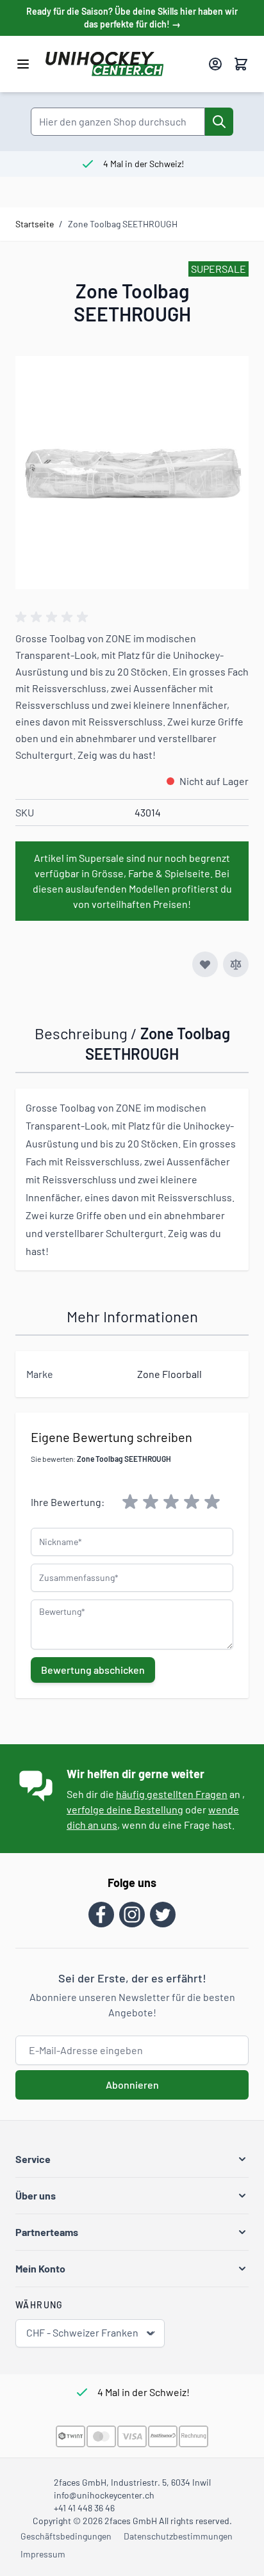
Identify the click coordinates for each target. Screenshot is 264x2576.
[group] (54, 617)
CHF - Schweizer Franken (82, 2332)
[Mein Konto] (215, 64)
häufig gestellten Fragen (172, 1794)
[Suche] (219, 122)
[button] (132, 2159)
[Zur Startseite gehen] (122, 64)
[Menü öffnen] (23, 64)
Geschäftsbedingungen (66, 2536)
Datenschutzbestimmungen (178, 2536)
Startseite (35, 224)
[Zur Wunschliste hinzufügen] (205, 964)
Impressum (43, 2554)
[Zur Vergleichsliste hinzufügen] (236, 964)
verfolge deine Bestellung (125, 1809)
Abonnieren (132, 2085)
